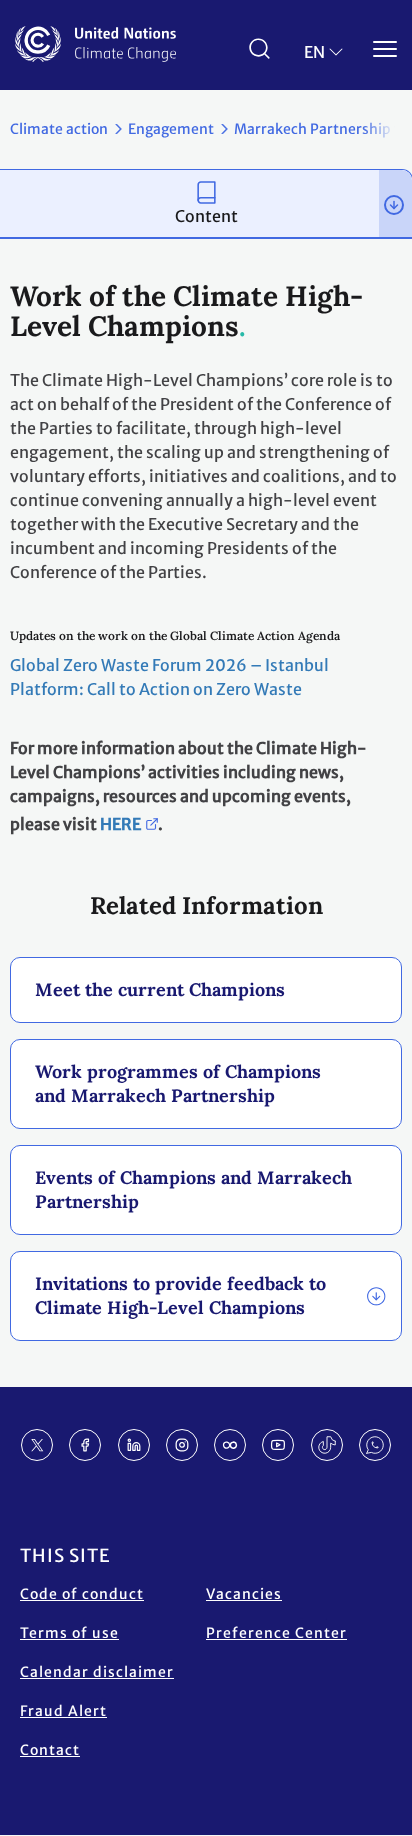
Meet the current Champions (160, 989)
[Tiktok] (327, 1445)
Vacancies (244, 1594)
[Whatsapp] (375, 1445)
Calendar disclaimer (97, 1672)
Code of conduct (82, 1594)
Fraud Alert (63, 1711)
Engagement (171, 129)
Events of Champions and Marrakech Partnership (193, 1189)
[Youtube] (278, 1445)
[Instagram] (182, 1445)
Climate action (59, 129)
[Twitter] (37, 1445)
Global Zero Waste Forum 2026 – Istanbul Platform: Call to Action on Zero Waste (169, 677)
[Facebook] (85, 1445)
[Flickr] (230, 1445)
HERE (120, 824)
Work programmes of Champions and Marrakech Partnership (178, 1083)
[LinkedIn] (134, 1445)
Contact (50, 1750)
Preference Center (276, 1633)
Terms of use (69, 1633)
